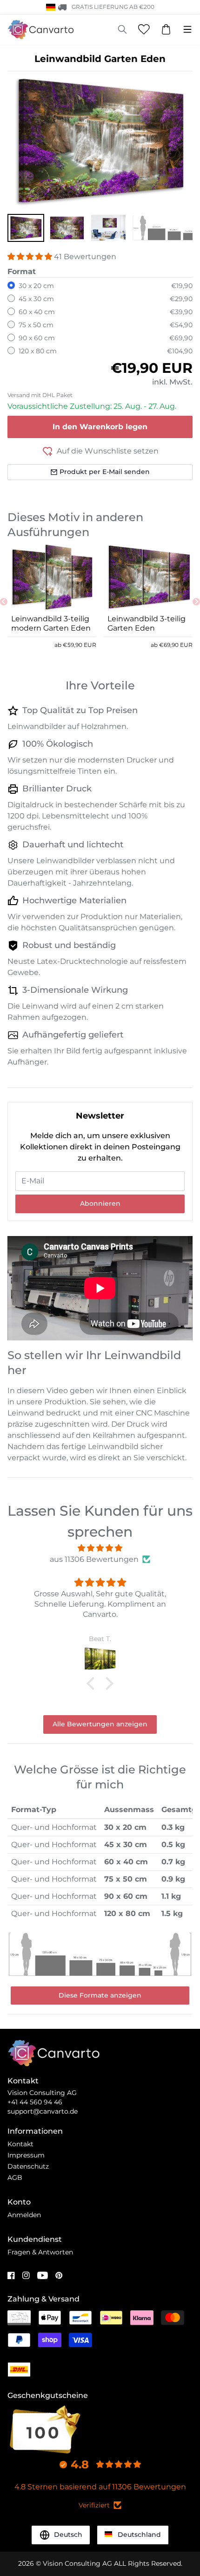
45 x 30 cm (36, 299)
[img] (100, 1548)
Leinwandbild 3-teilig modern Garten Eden (51, 623)
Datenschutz (28, 2166)
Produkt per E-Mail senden (105, 472)
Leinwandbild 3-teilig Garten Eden (147, 623)
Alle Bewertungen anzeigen (100, 1724)
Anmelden (24, 2215)
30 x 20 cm (36, 286)
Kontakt (20, 2144)
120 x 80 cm (38, 351)
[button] (26, 228)
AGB (15, 2178)
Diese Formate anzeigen (100, 1995)
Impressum (26, 2155)
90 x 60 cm (37, 338)
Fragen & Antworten (40, 2252)
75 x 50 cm (36, 325)
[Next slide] (196, 602)
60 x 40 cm (37, 312)
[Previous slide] (4, 602)
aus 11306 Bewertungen (94, 1559)
